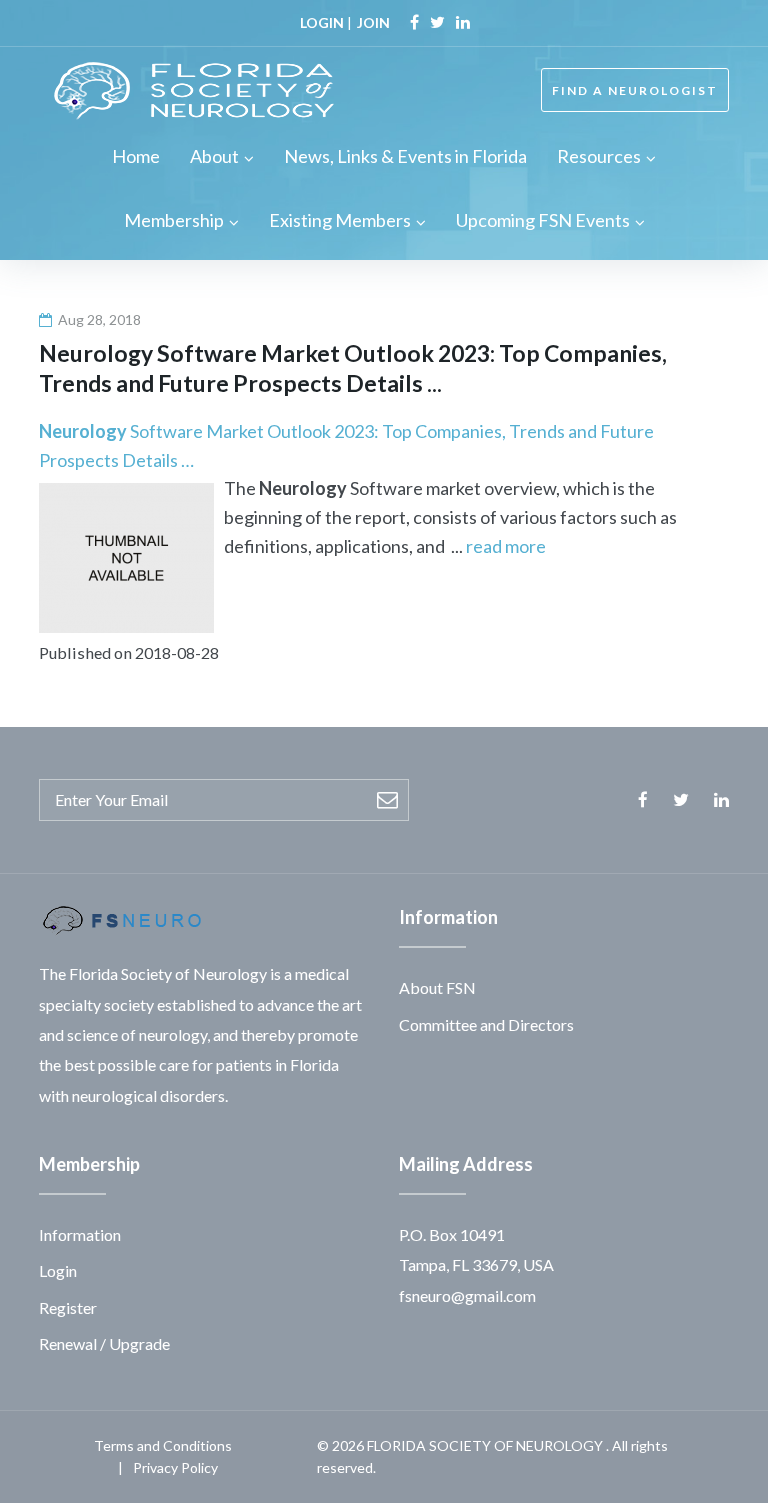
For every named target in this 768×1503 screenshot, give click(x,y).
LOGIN (322, 22)
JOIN (373, 22)
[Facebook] (414, 22)
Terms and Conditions (163, 1445)
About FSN (437, 987)
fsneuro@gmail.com (467, 1295)
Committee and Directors (486, 1024)
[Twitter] (437, 22)
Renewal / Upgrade (104, 1343)
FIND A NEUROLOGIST (635, 90)
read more (506, 546)
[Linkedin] (463, 22)
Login (58, 1270)
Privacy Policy (175, 1467)
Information (80, 1234)
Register (68, 1307)
